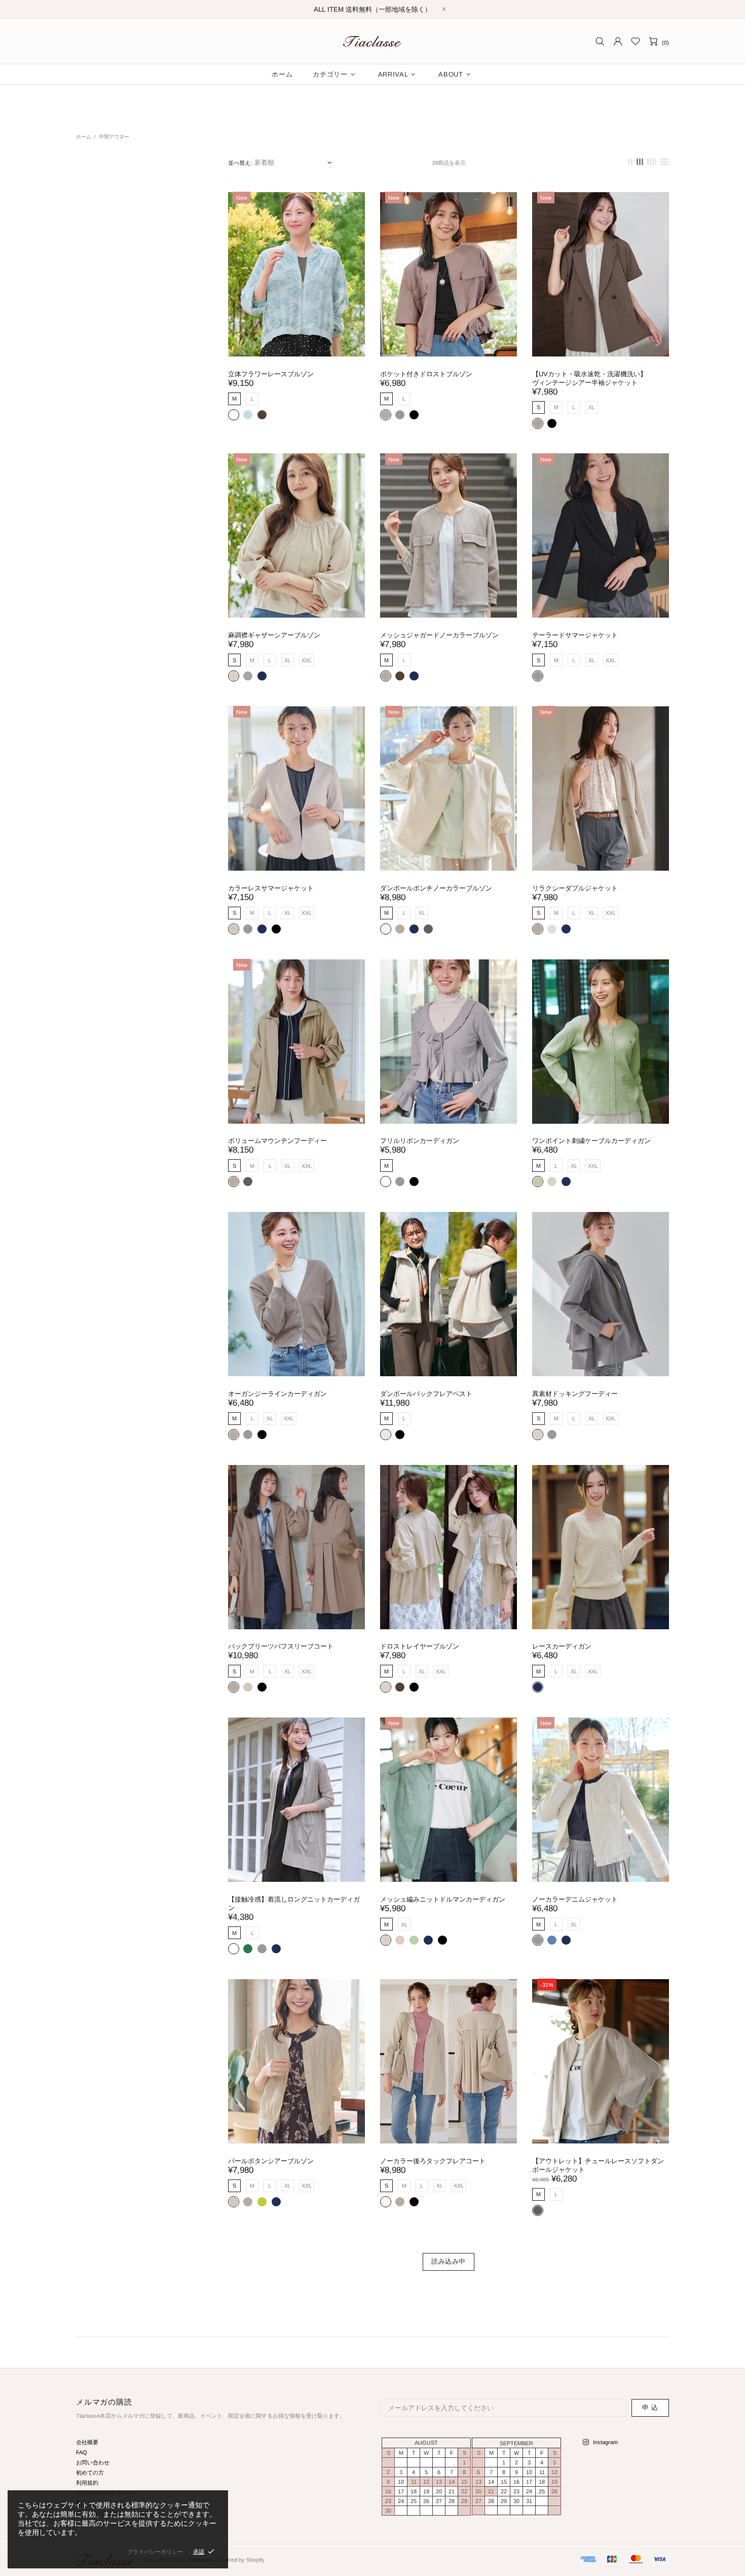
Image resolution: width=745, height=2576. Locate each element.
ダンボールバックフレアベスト (426, 1394)
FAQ (82, 2452)
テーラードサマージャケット (575, 635)
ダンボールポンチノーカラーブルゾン (436, 888)
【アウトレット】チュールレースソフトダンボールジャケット (598, 2165)
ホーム (84, 137)
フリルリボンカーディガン (420, 1141)
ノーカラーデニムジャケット (575, 1899)
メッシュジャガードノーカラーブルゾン (439, 635)
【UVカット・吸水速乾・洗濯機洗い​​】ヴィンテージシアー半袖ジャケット (589, 378)
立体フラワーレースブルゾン (271, 374)
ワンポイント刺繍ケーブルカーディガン (591, 1141)
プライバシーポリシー (155, 2552)
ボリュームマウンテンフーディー (277, 1141)
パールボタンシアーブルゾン (271, 2161)
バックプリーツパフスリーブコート (281, 1646)
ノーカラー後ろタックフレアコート (433, 2161)
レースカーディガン (562, 1646)
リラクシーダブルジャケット (575, 888)
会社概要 (87, 2442)
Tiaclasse (372, 41)
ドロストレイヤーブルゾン (420, 1646)
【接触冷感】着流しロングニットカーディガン (294, 1904)
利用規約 (87, 2483)
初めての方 (90, 2473)
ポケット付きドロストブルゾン (426, 374)
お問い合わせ (93, 2462)
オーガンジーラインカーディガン (277, 1394)
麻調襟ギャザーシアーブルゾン (274, 635)
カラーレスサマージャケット (271, 888)
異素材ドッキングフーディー (575, 1394)
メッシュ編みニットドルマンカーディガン (443, 1899)
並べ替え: (240, 163)
